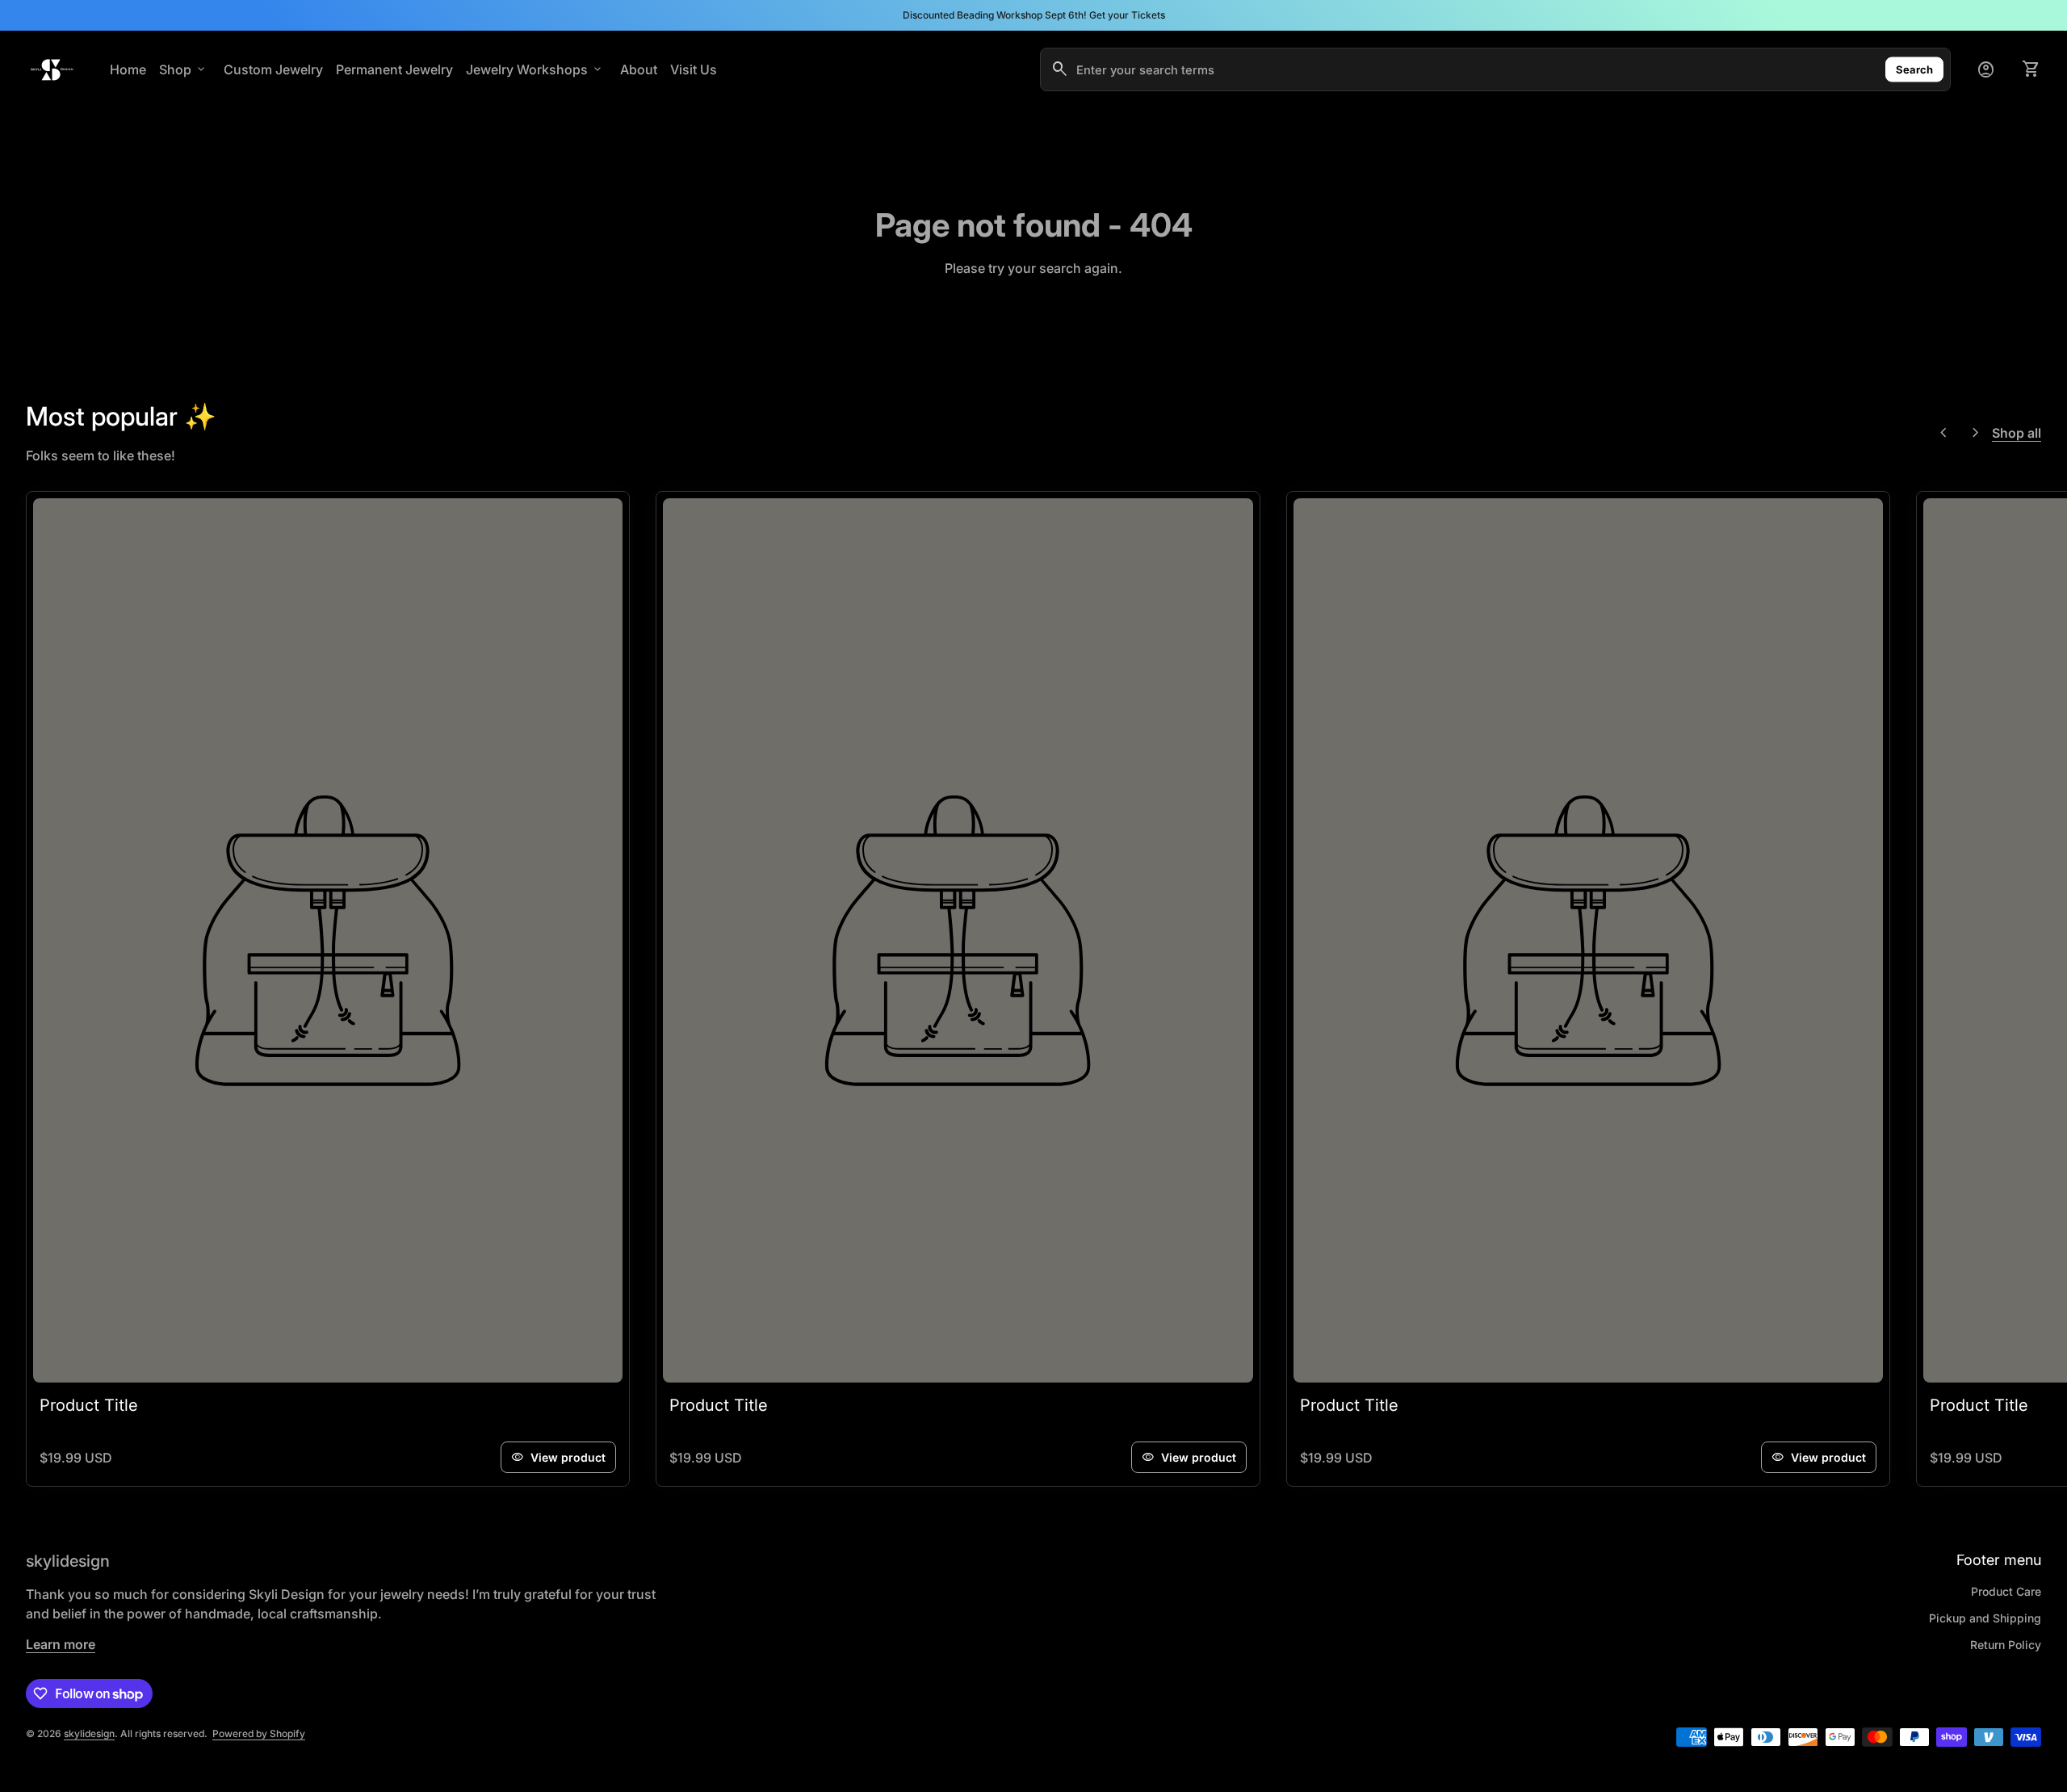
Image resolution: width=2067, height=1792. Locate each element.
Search (1914, 69)
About (639, 69)
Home (128, 69)
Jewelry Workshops (535, 69)
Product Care (2006, 1591)
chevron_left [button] (1943, 433)
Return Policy (2006, 1645)
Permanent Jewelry (394, 69)
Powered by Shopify (259, 1733)
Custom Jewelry (273, 69)
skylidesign (68, 1561)
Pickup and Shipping (1985, 1618)
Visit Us (694, 69)
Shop (183, 69)
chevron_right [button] (1976, 433)
